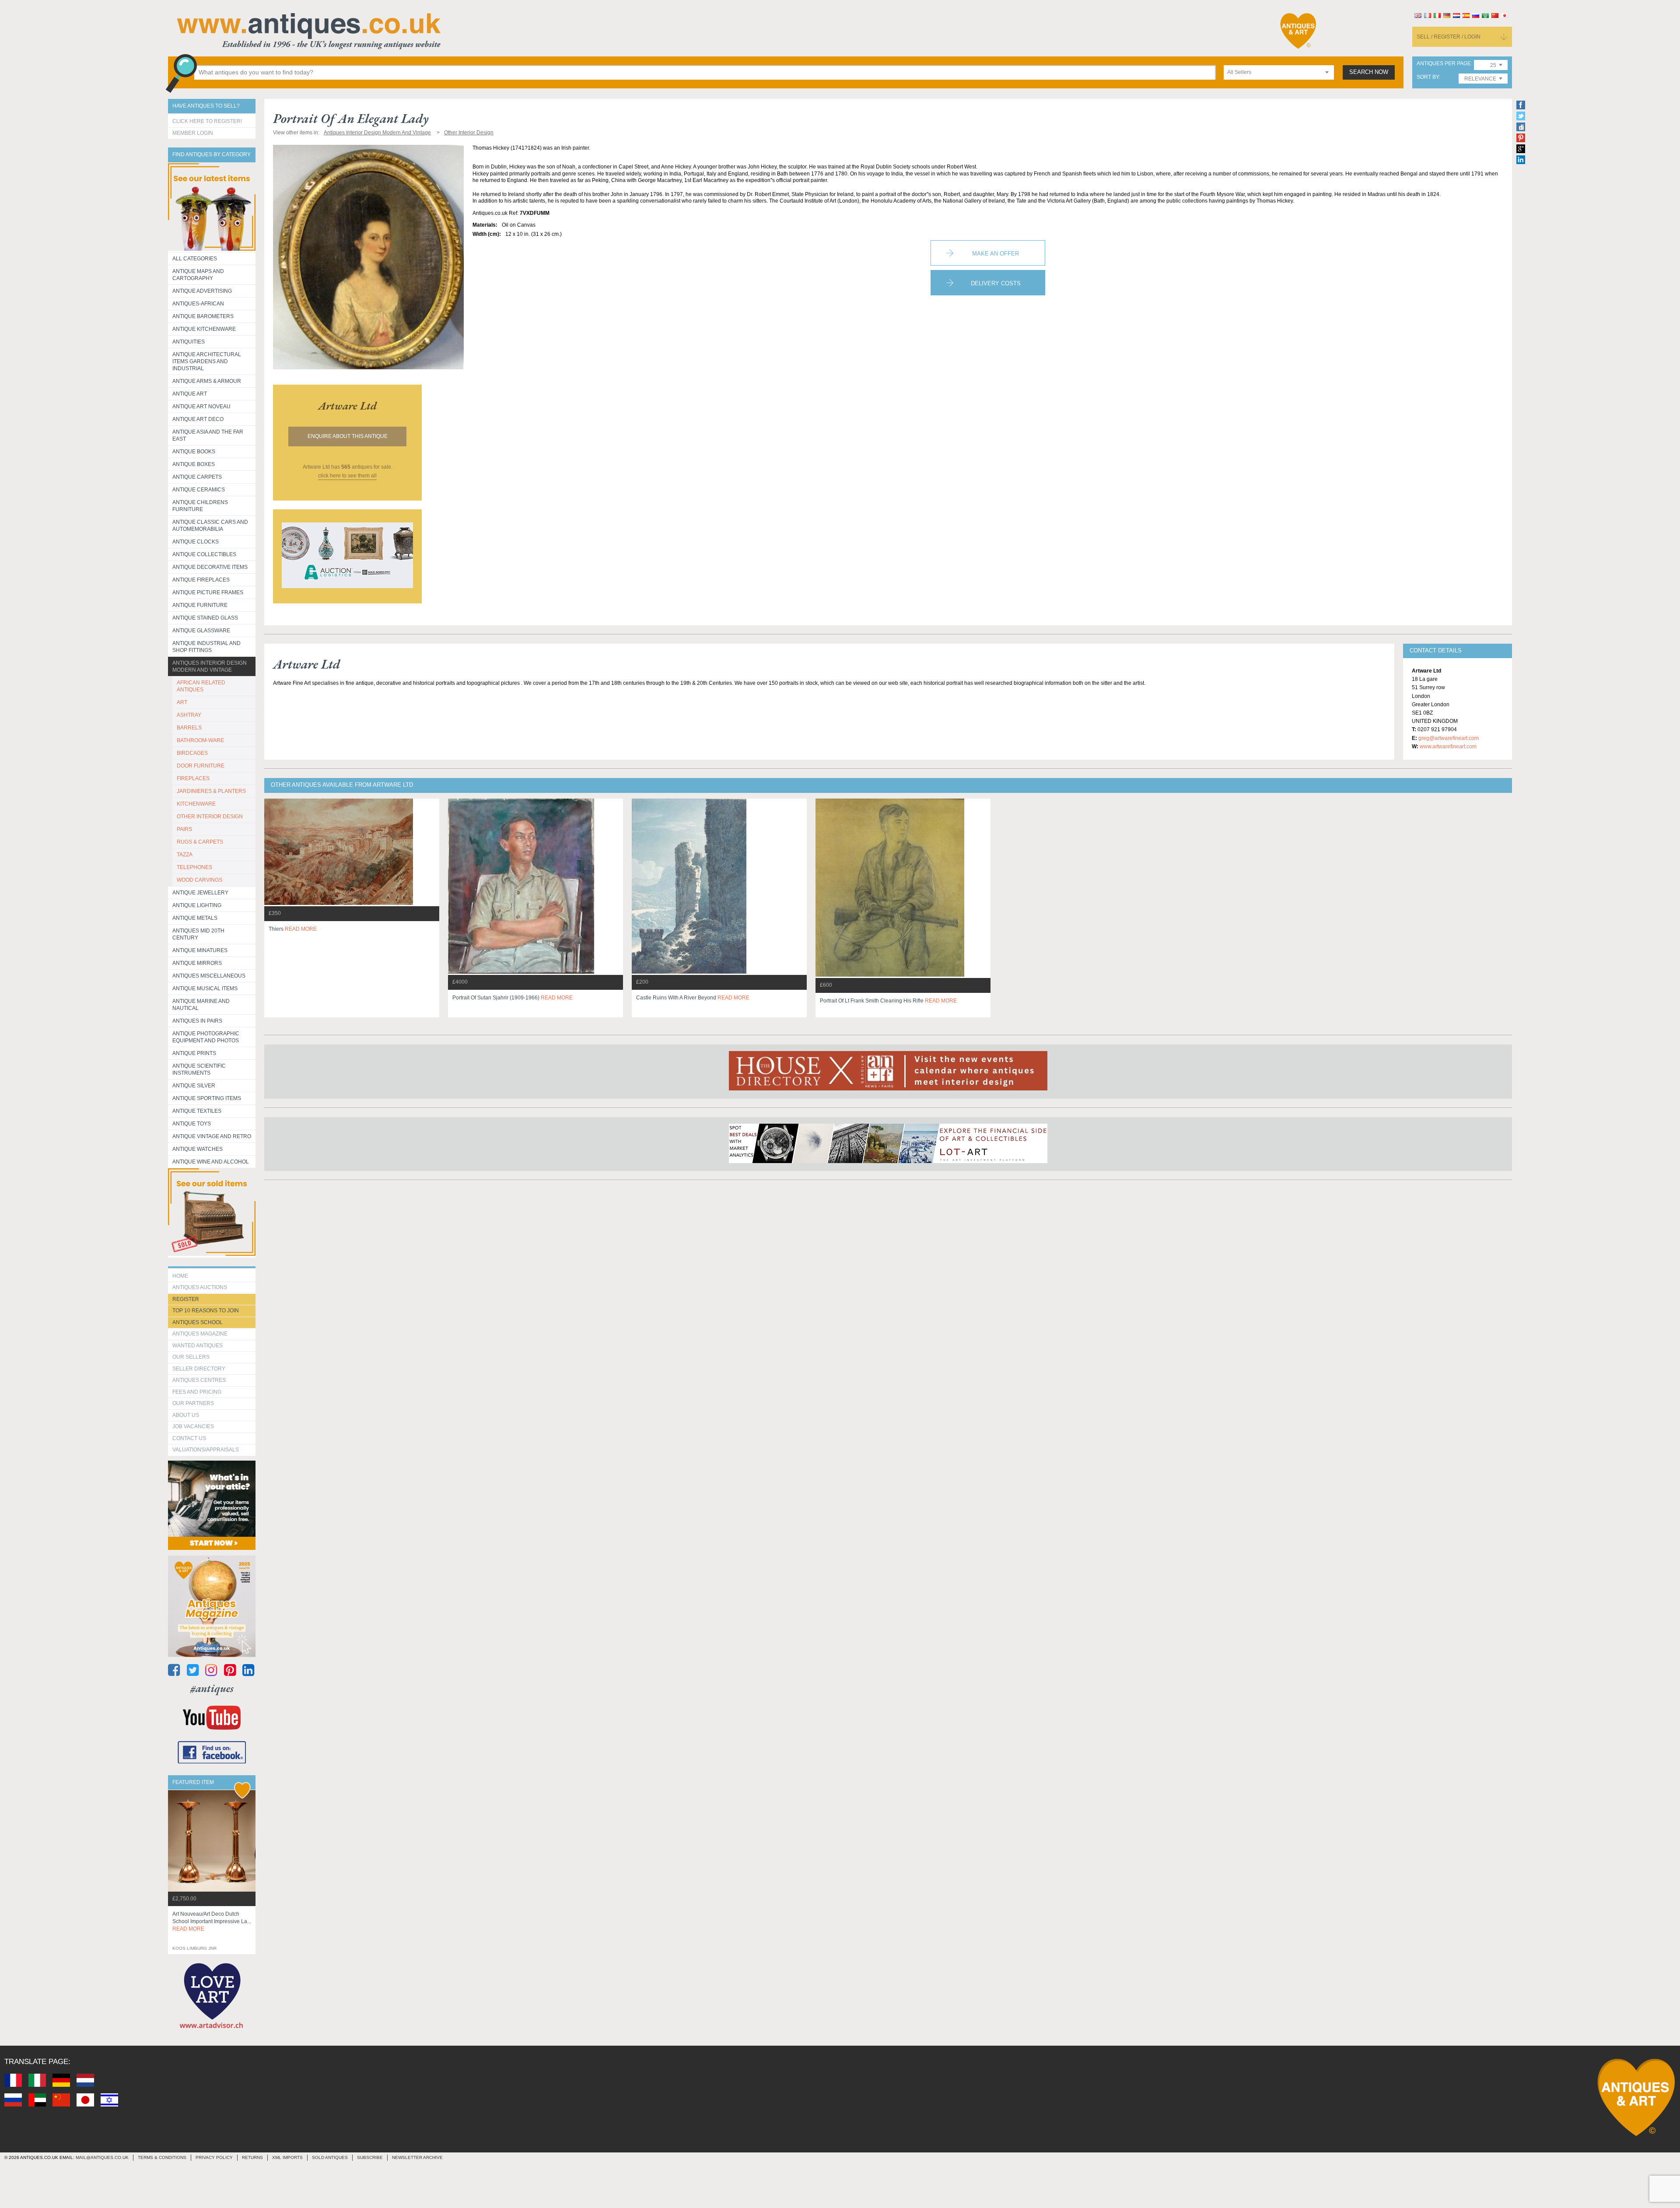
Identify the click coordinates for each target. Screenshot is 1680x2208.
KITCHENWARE (196, 804)
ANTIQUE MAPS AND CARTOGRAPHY (198, 275)
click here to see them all (347, 476)
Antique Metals (195, 918)
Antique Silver (194, 1086)
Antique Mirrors (197, 963)
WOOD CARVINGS (199, 880)
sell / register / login (1449, 37)
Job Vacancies (193, 1426)
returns (252, 2157)
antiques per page (1444, 64)
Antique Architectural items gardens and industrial (207, 361)
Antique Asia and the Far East (208, 435)
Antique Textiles (197, 1111)
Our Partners (193, 1403)
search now (1369, 72)
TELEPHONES (194, 867)
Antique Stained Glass (205, 618)
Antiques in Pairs (197, 1021)
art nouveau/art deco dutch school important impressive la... (212, 1921)
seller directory (199, 1369)
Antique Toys (192, 1124)
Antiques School (198, 1322)
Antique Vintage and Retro (212, 1136)
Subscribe (370, 2157)
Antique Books (194, 452)
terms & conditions (162, 2157)
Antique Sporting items (207, 1098)
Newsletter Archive (417, 2157)
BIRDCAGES (192, 753)
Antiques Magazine (200, 1334)
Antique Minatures (200, 950)
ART (182, 702)
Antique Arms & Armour (207, 381)
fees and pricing (197, 1392)
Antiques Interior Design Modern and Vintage (210, 666)
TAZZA (185, 855)
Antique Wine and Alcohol (211, 1162)
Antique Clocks (196, 542)
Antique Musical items (205, 988)
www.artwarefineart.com (1448, 747)
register (186, 1299)
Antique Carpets (197, 477)
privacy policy (214, 2157)
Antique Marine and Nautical (201, 1005)
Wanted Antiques (198, 1346)
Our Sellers (191, 1357)
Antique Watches (198, 1149)
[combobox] (1279, 72)
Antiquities (189, 342)
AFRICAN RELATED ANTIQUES (201, 686)
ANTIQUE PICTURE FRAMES (208, 592)
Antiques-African (198, 304)
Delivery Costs (996, 283)
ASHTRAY (189, 715)
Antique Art (190, 394)
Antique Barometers (203, 316)
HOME (180, 1276)
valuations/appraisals (206, 1450)
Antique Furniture (200, 605)
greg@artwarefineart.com (1449, 738)
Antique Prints (194, 1053)
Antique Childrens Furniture (200, 506)
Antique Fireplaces (201, 580)
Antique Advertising (202, 291)
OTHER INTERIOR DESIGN (210, 817)
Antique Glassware (201, 631)
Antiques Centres (199, 1380)
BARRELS (189, 728)
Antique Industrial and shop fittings (206, 647)
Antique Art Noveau (201, 407)
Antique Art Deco (198, 419)
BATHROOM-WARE (200, 740)
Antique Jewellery (200, 893)
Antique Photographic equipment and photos (206, 1037)
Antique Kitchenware (204, 329)
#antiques (212, 1688)
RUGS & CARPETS (200, 842)
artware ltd (347, 406)
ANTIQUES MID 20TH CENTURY (198, 934)
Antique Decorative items (210, 567)
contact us (189, 1438)
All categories (195, 259)
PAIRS (184, 829)
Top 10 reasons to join (206, 1311)
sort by (1428, 77)
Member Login (193, 133)
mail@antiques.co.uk (102, 2157)
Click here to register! (207, 121)
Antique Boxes (194, 464)
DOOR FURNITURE (201, 766)
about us (186, 1415)
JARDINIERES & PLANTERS (211, 791)
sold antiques (330, 2157)
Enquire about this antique (348, 436)
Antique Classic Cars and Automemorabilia (210, 526)
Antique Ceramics (199, 490)
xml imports (287, 2157)
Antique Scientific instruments (199, 1069)
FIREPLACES (193, 778)
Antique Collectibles (204, 554)
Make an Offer (996, 254)
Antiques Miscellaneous (209, 976)
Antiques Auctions (200, 1287)
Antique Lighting (197, 905)
